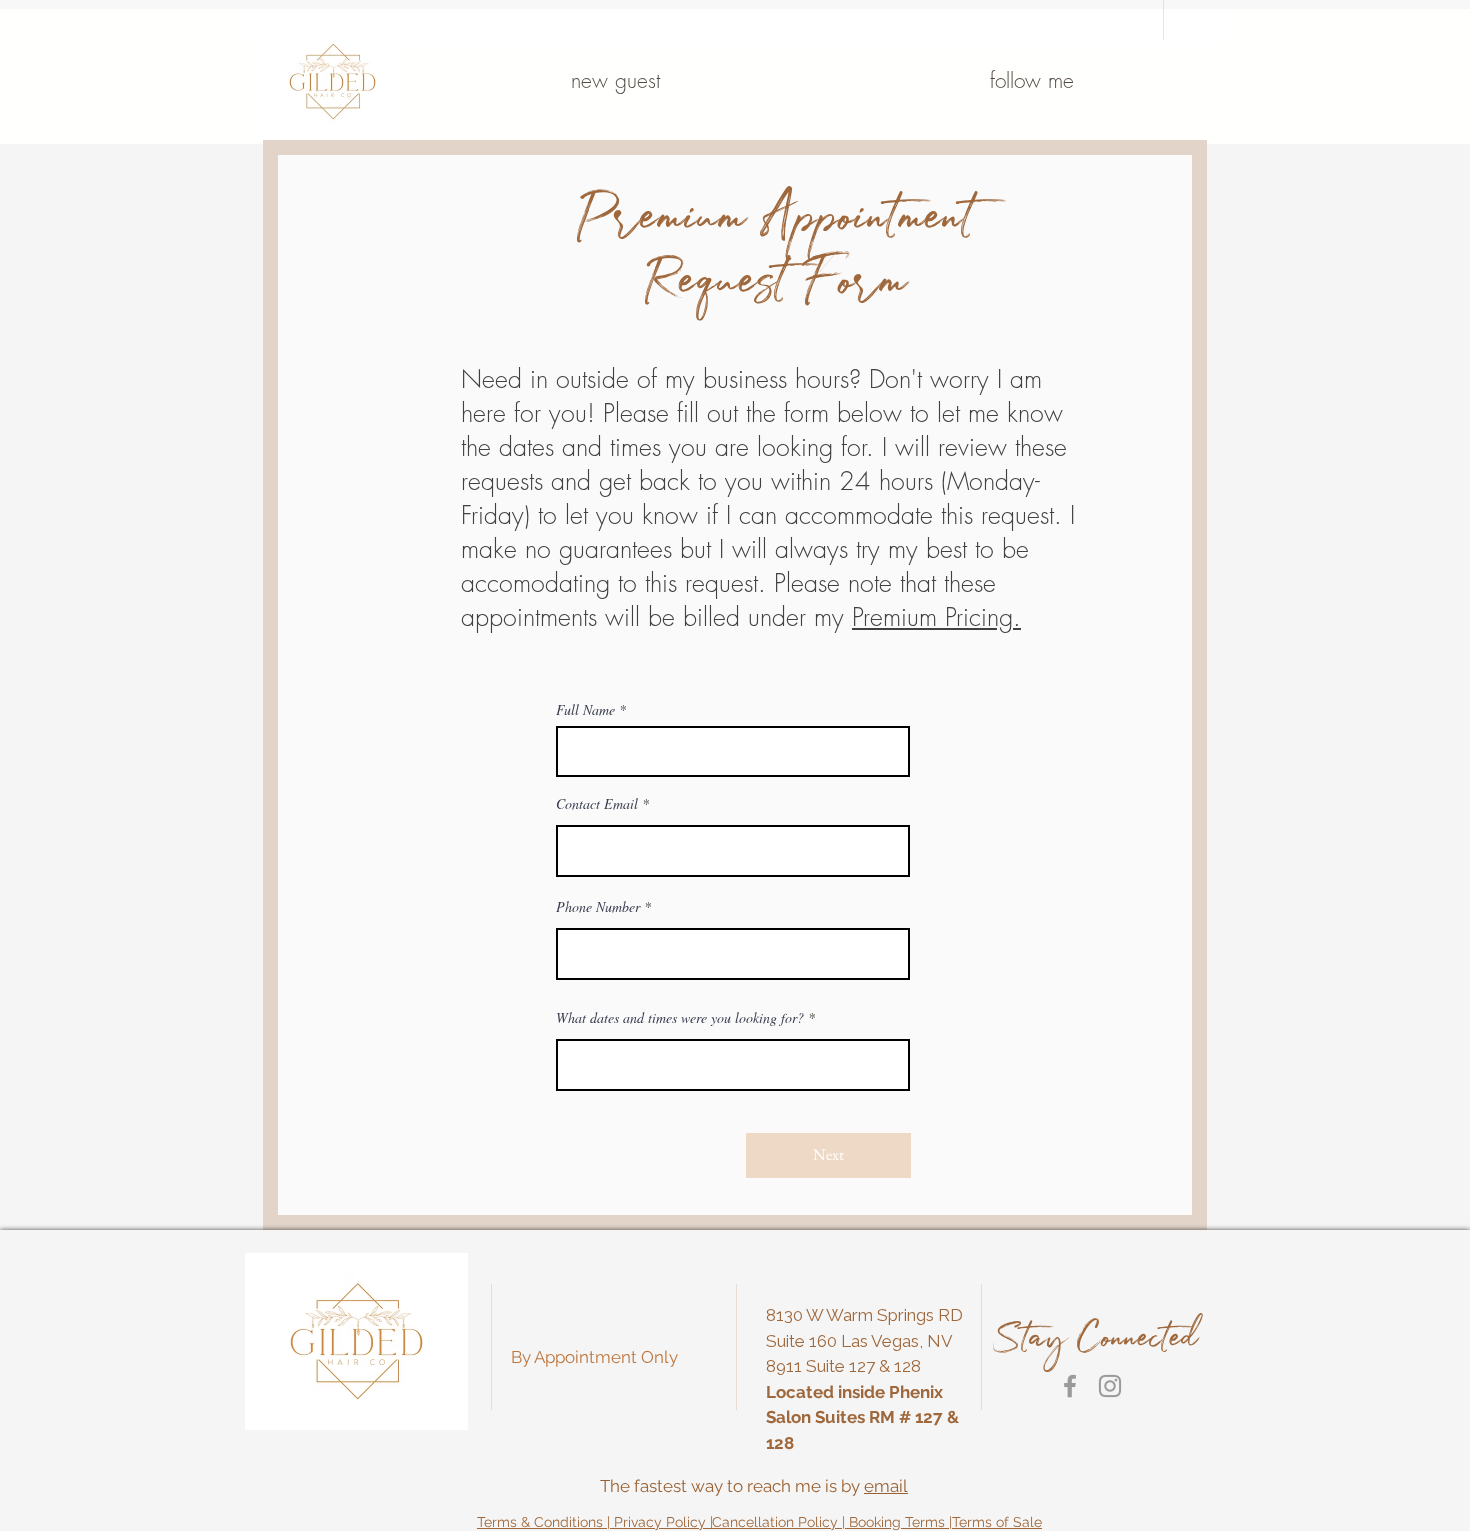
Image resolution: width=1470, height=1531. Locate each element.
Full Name (585, 710)
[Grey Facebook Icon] (1070, 1386)
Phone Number (598, 907)
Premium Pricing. (936, 617)
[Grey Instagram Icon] (1110, 1386)
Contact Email (597, 804)
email (886, 1486)
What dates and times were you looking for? (680, 1018)
